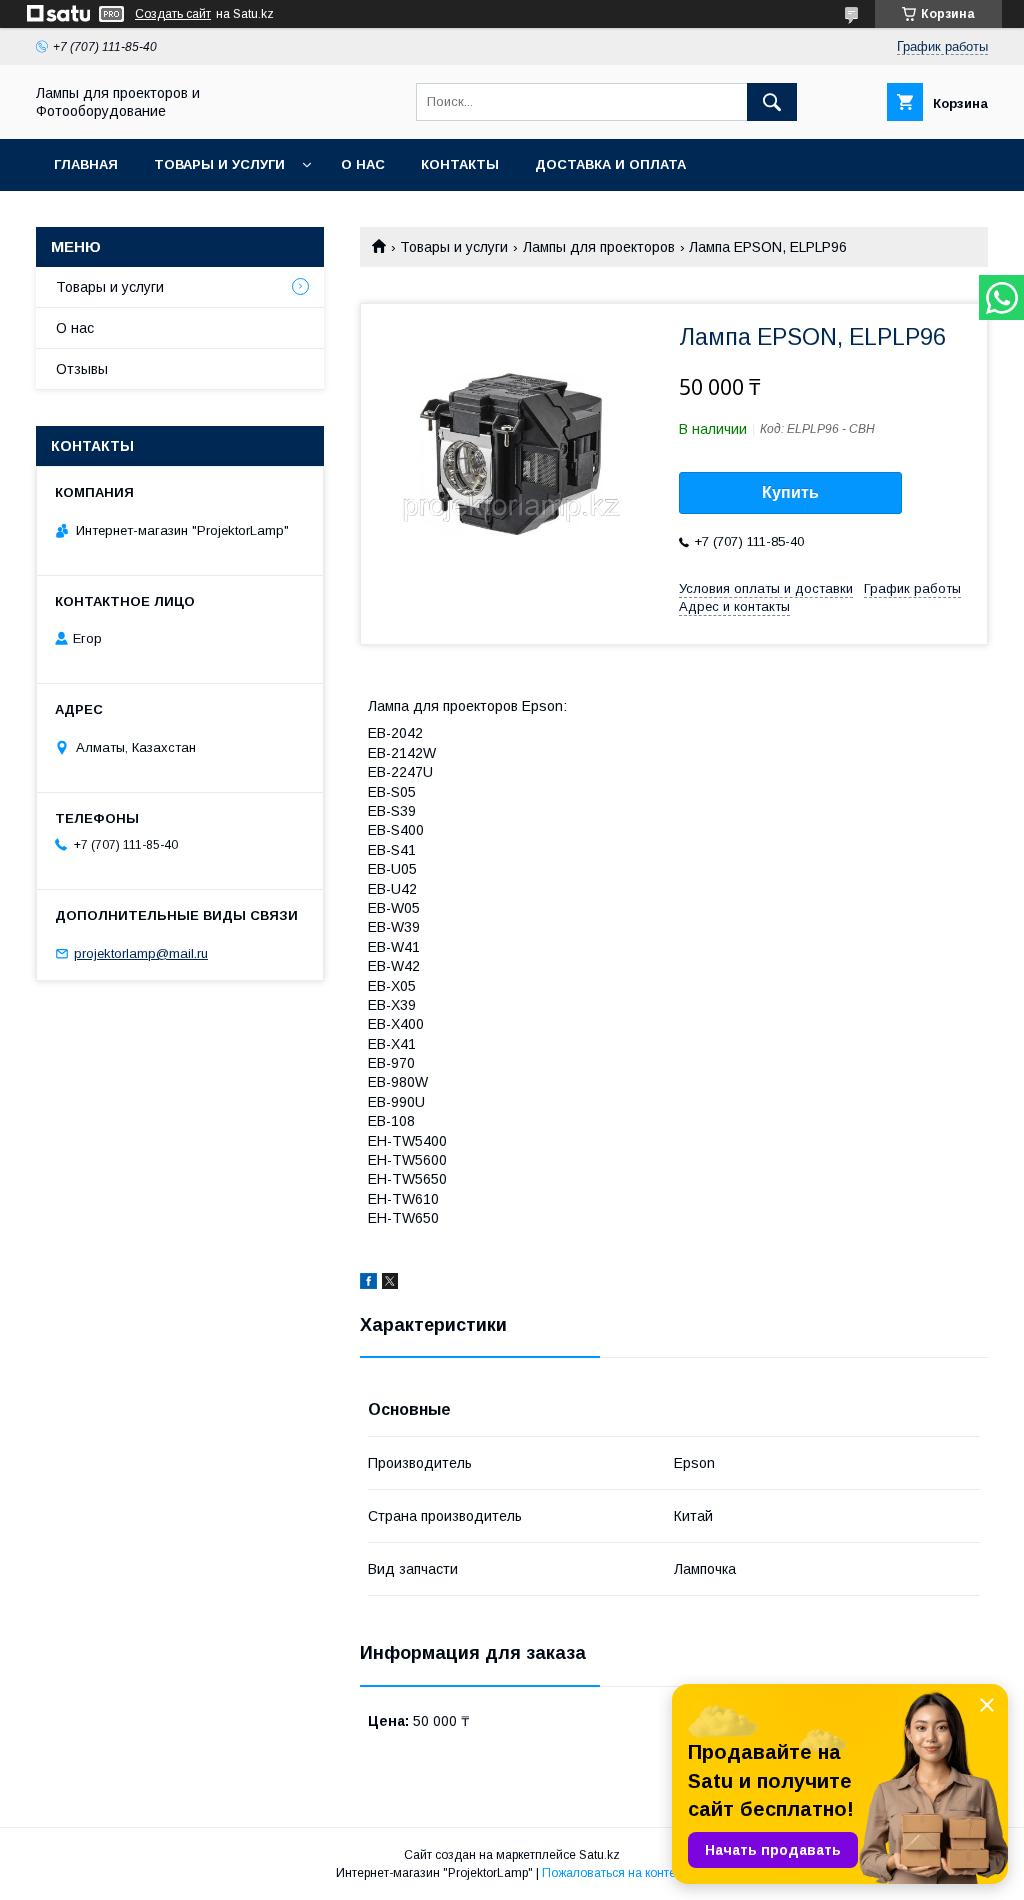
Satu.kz (599, 1855)
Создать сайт (173, 14)
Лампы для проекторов (599, 247)
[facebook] (368, 1284)
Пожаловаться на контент (615, 1873)
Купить (790, 492)
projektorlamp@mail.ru (141, 953)
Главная (86, 164)
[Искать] (772, 102)
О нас (363, 164)
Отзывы (82, 369)
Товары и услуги (219, 164)
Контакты (460, 164)
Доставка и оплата (610, 164)
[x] (390, 1284)
